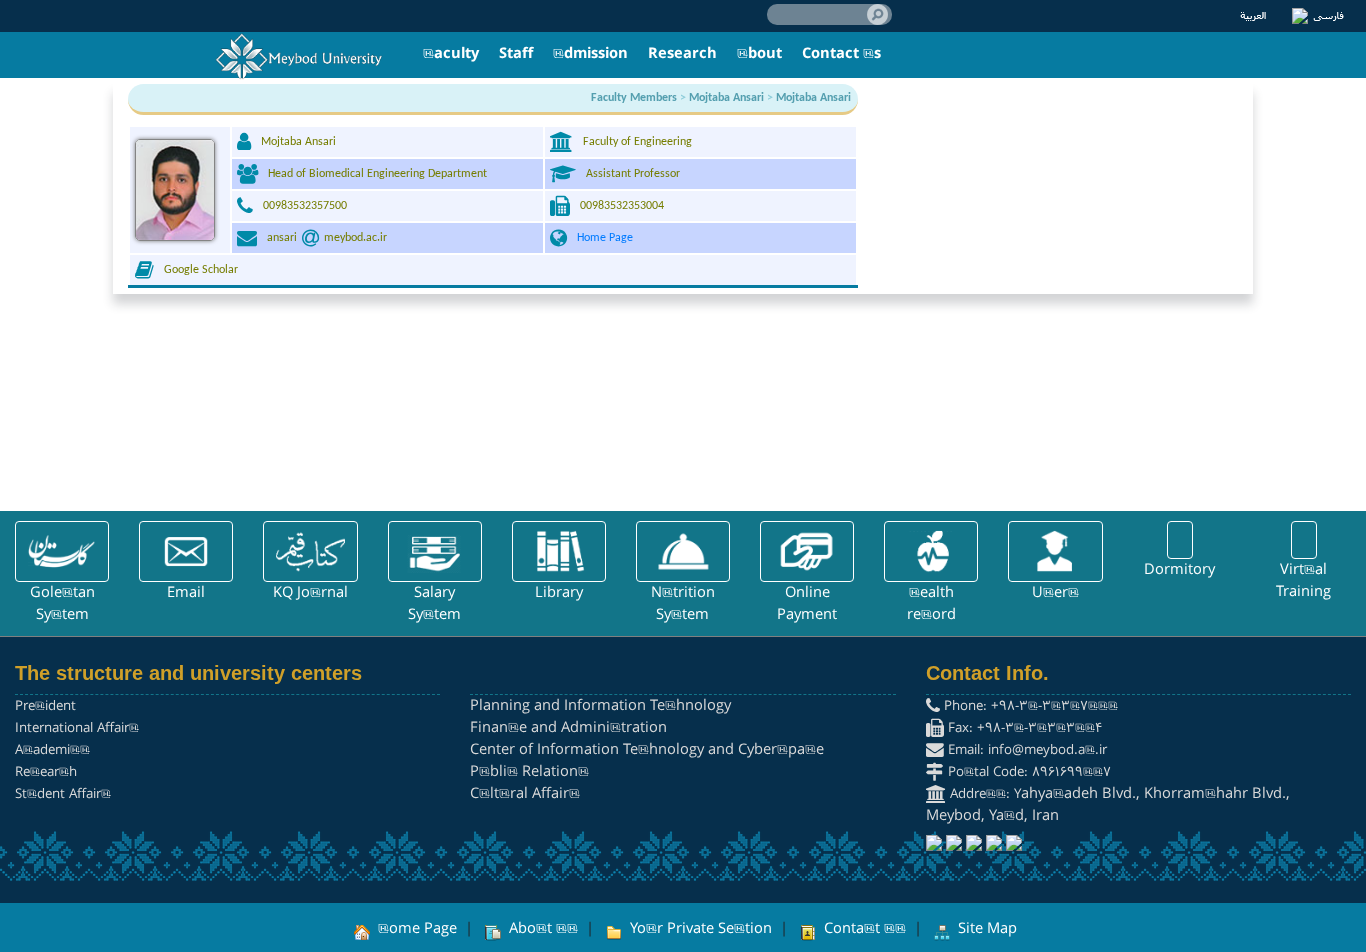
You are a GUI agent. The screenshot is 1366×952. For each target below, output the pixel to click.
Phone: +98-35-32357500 (1029, 706)
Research (682, 54)
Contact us (863, 929)
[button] (62, 551)
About (759, 54)
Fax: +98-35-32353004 (1023, 728)
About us (541, 929)
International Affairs (77, 728)
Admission (590, 54)
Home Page (605, 238)
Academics (52, 750)
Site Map (985, 929)
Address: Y (983, 794)
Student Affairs (63, 794)
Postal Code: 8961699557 (1027, 772)
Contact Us (841, 54)
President (45, 706)
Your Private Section (699, 929)
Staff (516, 54)
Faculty (451, 54)
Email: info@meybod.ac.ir (1025, 750)
